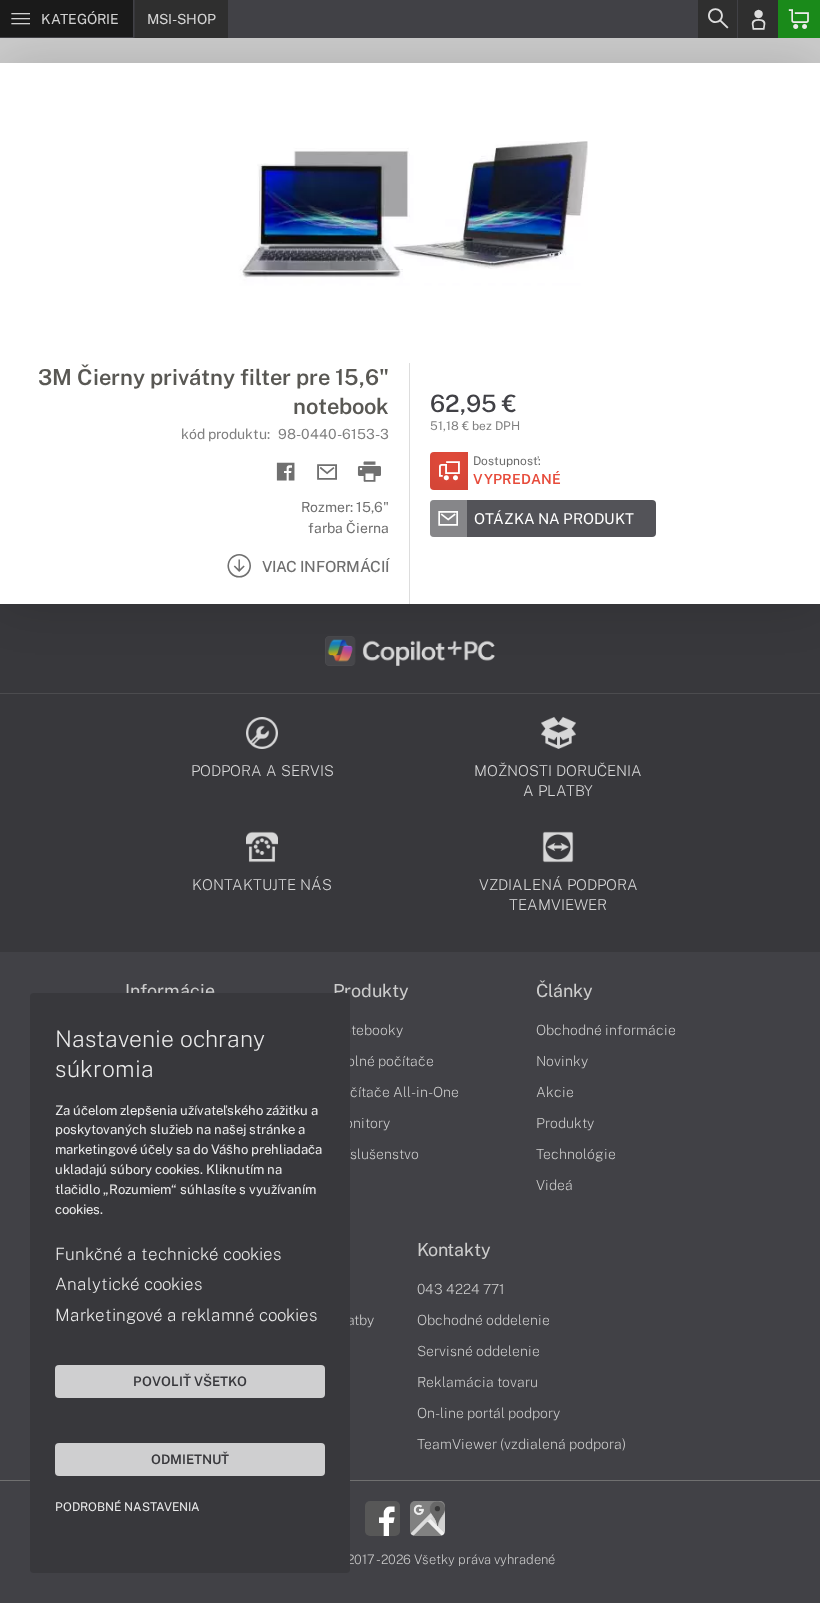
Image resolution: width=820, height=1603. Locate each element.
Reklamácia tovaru (477, 1382)
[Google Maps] (427, 1517)
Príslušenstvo (376, 1154)
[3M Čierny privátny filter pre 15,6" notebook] (410, 213)
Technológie (576, 1154)
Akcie (555, 1092)
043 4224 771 (461, 1289)
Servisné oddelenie (478, 1351)
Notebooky (368, 1030)
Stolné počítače (383, 1061)
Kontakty (454, 1250)
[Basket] (799, 19)
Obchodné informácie (606, 1030)
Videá (554, 1185)
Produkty (371, 991)
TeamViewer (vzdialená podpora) (521, 1444)
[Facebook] (382, 1517)
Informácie (170, 991)
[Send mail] (327, 472)
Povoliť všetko (190, 1381)
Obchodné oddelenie (483, 1320)
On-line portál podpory (488, 1413)
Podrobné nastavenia (127, 1507)
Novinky (562, 1061)
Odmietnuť (190, 1459)
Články (564, 991)
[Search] (717, 19)
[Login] (758, 19)
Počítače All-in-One (396, 1092)
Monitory (361, 1123)
